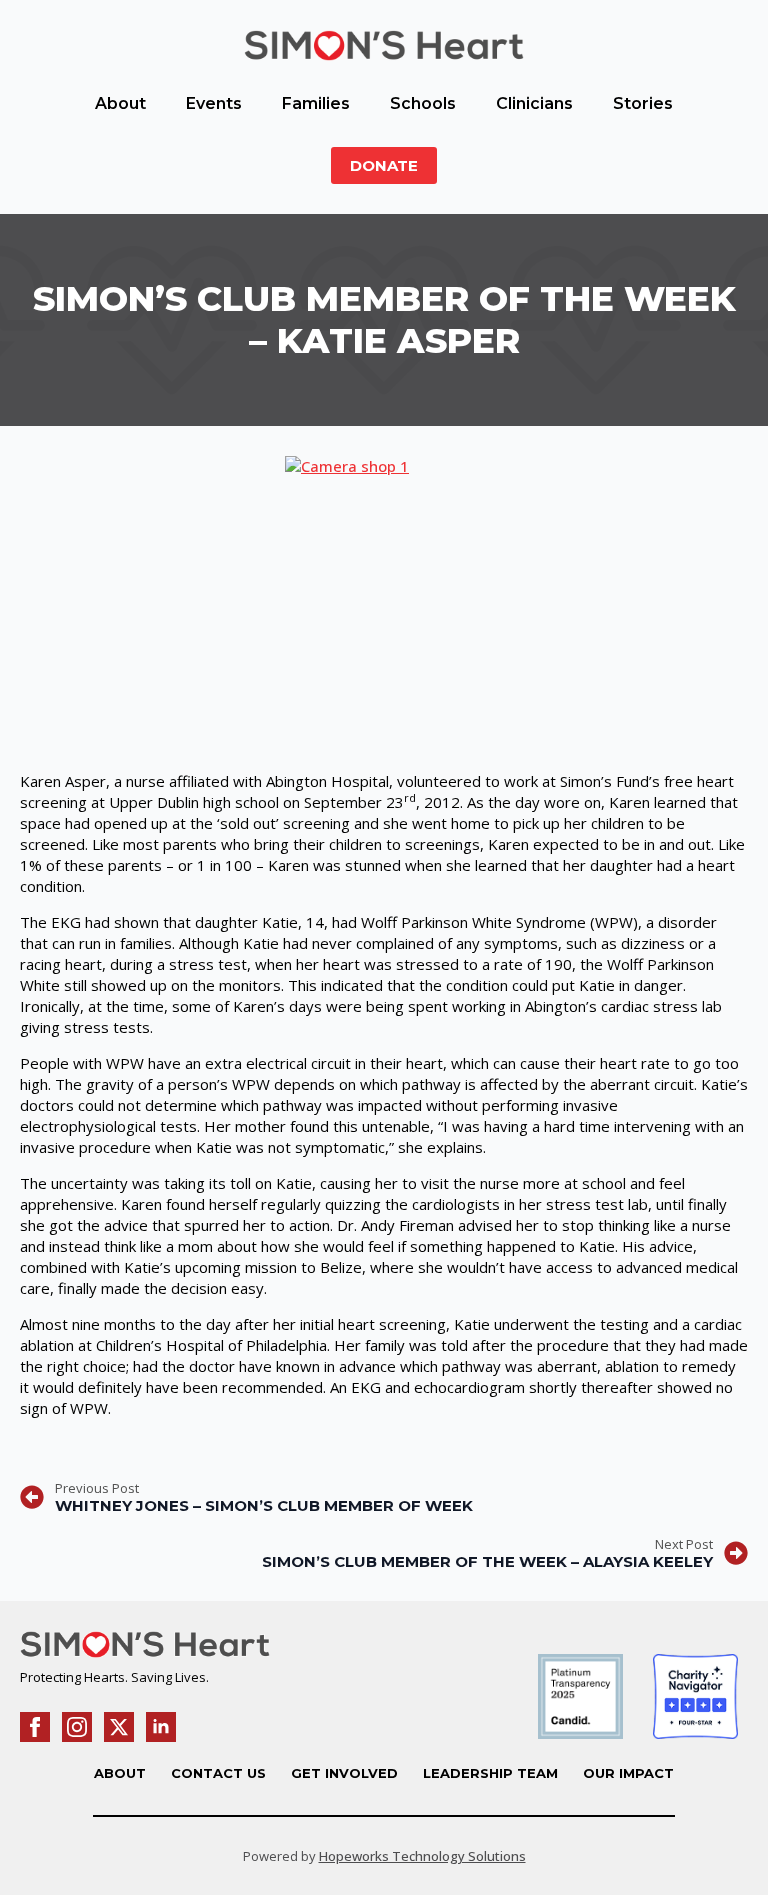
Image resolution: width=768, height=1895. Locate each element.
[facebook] (35, 1727)
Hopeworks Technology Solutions (422, 1856)
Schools (423, 103)
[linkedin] (161, 1727)
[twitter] (119, 1727)
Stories (643, 103)
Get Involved (344, 1773)
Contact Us (218, 1773)
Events (214, 103)
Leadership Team (490, 1773)
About (120, 103)
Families (316, 103)
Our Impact (628, 1773)
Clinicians (534, 103)
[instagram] (77, 1727)
